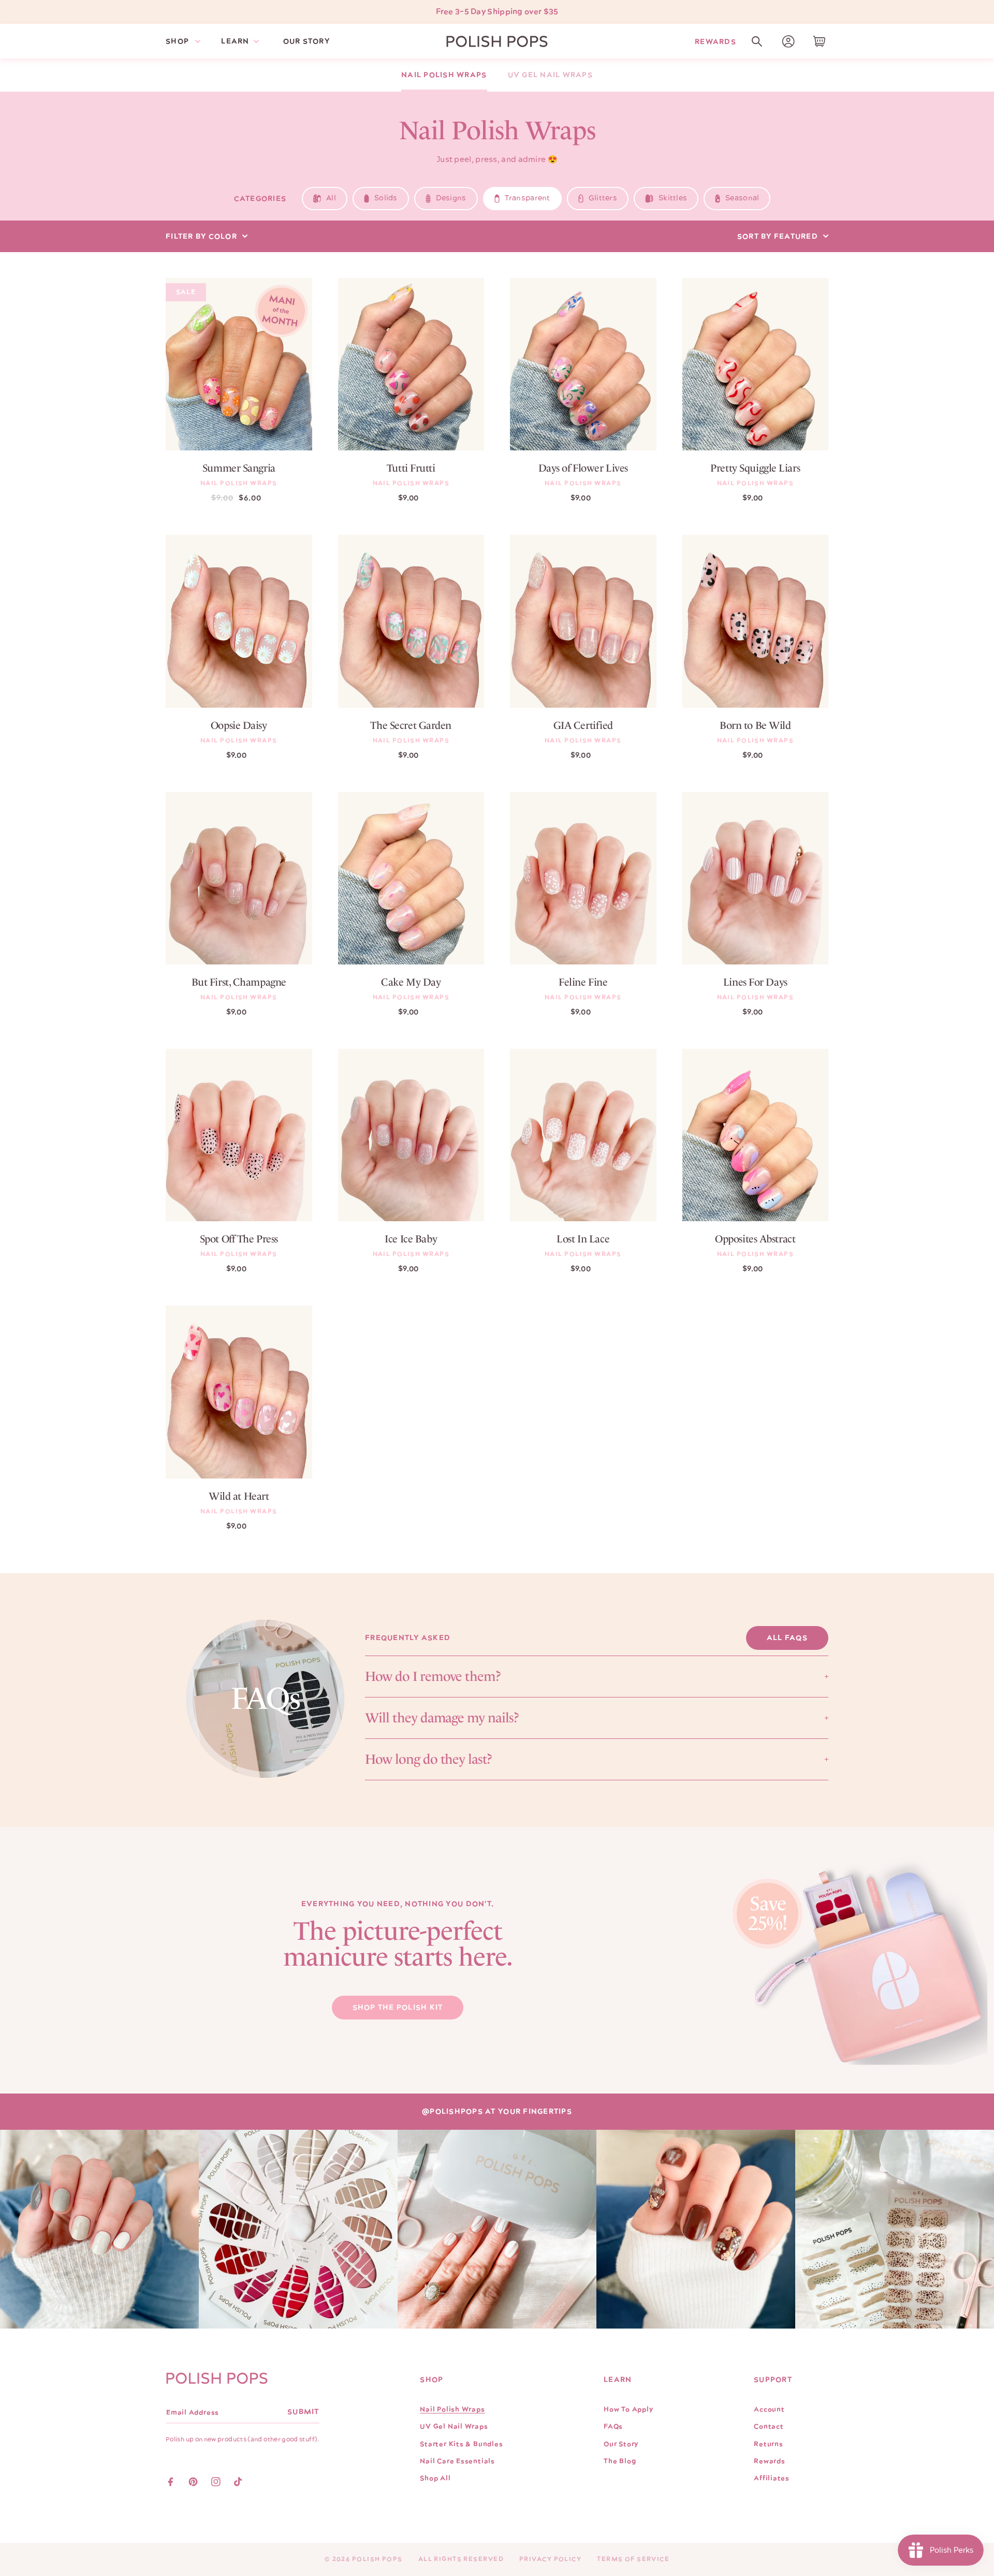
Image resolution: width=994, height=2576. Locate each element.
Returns (768, 2444)
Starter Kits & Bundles (461, 2444)
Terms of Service (633, 2559)
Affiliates (772, 2478)
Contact (769, 2426)
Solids (386, 198)
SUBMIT (303, 2412)
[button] (757, 41)
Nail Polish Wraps (444, 75)
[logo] (497, 41)
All (331, 198)
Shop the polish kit (398, 2008)
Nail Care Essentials (457, 2461)
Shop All (435, 2478)
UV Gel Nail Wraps (550, 75)
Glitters (603, 198)
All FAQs (787, 1638)
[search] (757, 41)
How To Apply (628, 2409)
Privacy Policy (550, 2559)
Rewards (715, 41)
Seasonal (742, 198)
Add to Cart (239, 428)
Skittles (673, 198)
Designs (451, 198)
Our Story (621, 2444)
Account (769, 2409)
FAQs (613, 2426)
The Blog (620, 2461)
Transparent (528, 198)
